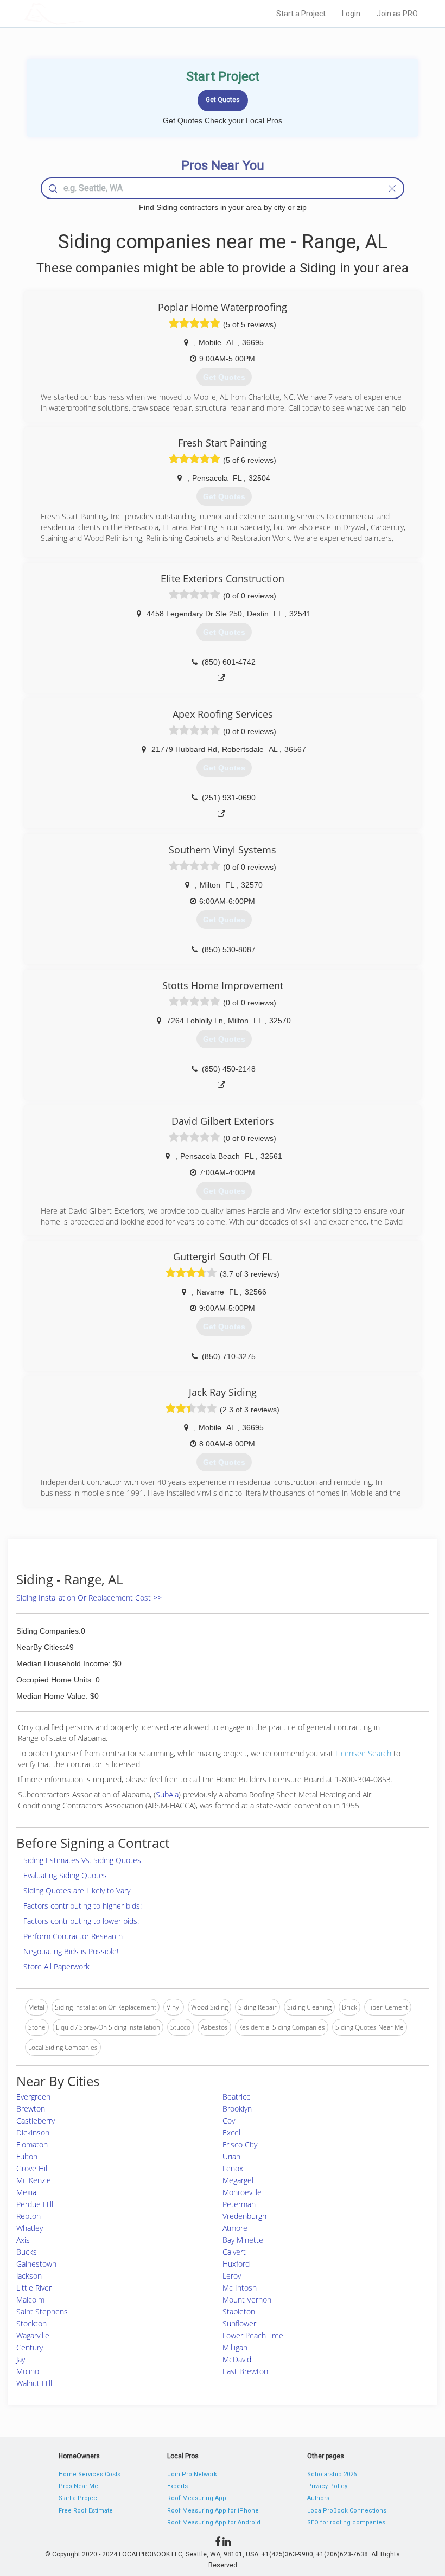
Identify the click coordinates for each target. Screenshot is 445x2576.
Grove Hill (33, 2168)
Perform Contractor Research (73, 1936)
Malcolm (30, 2300)
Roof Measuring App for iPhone (213, 2511)
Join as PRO (397, 14)
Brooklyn (237, 2109)
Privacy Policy (327, 2486)
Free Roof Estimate (86, 2511)
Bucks (27, 2252)
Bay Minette (243, 2240)
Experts (177, 2486)
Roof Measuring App (197, 2498)
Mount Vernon (247, 2300)
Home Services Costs (90, 2474)
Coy (229, 2121)
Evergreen (33, 2097)
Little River (34, 2288)
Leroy (232, 2276)
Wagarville (33, 2335)
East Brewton (245, 2371)
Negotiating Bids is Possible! (71, 1951)
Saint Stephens (42, 2312)
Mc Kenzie (34, 2180)
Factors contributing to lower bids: (81, 1921)
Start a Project (301, 14)
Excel (231, 2132)
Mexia (26, 2192)
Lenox (233, 2168)
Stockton (31, 2323)
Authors (318, 2498)
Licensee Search (363, 1753)
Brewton (31, 2109)
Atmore (235, 2228)
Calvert (234, 2252)
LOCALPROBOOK (87, 13)
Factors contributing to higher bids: (82, 1906)
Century (30, 2347)
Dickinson (33, 2132)
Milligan (235, 2347)
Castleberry (36, 2121)
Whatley (30, 2228)
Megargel (238, 2180)
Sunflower (239, 2323)
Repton (28, 2216)
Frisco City (240, 2144)
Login (351, 14)
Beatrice (237, 2097)
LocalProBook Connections (347, 2511)
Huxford (236, 2264)
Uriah (231, 2156)
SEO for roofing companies (346, 2523)
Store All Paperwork (56, 1966)
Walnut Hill (34, 2383)
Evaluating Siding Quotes (65, 1875)
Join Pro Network (192, 2474)
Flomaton (32, 2144)
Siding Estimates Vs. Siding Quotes (82, 1860)
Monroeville (242, 2192)
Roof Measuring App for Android (214, 2523)
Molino (28, 2371)
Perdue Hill (35, 2204)
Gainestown (36, 2264)
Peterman (239, 2204)
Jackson (29, 2276)
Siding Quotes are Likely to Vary (77, 1890)
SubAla (167, 1794)
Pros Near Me (78, 2486)
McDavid (237, 2359)
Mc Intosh (240, 2288)
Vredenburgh (244, 2216)
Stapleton (239, 2312)
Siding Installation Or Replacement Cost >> (89, 1598)
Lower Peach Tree (253, 2335)
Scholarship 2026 (332, 2474)
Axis (23, 2240)
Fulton (27, 2156)
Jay (21, 2359)
